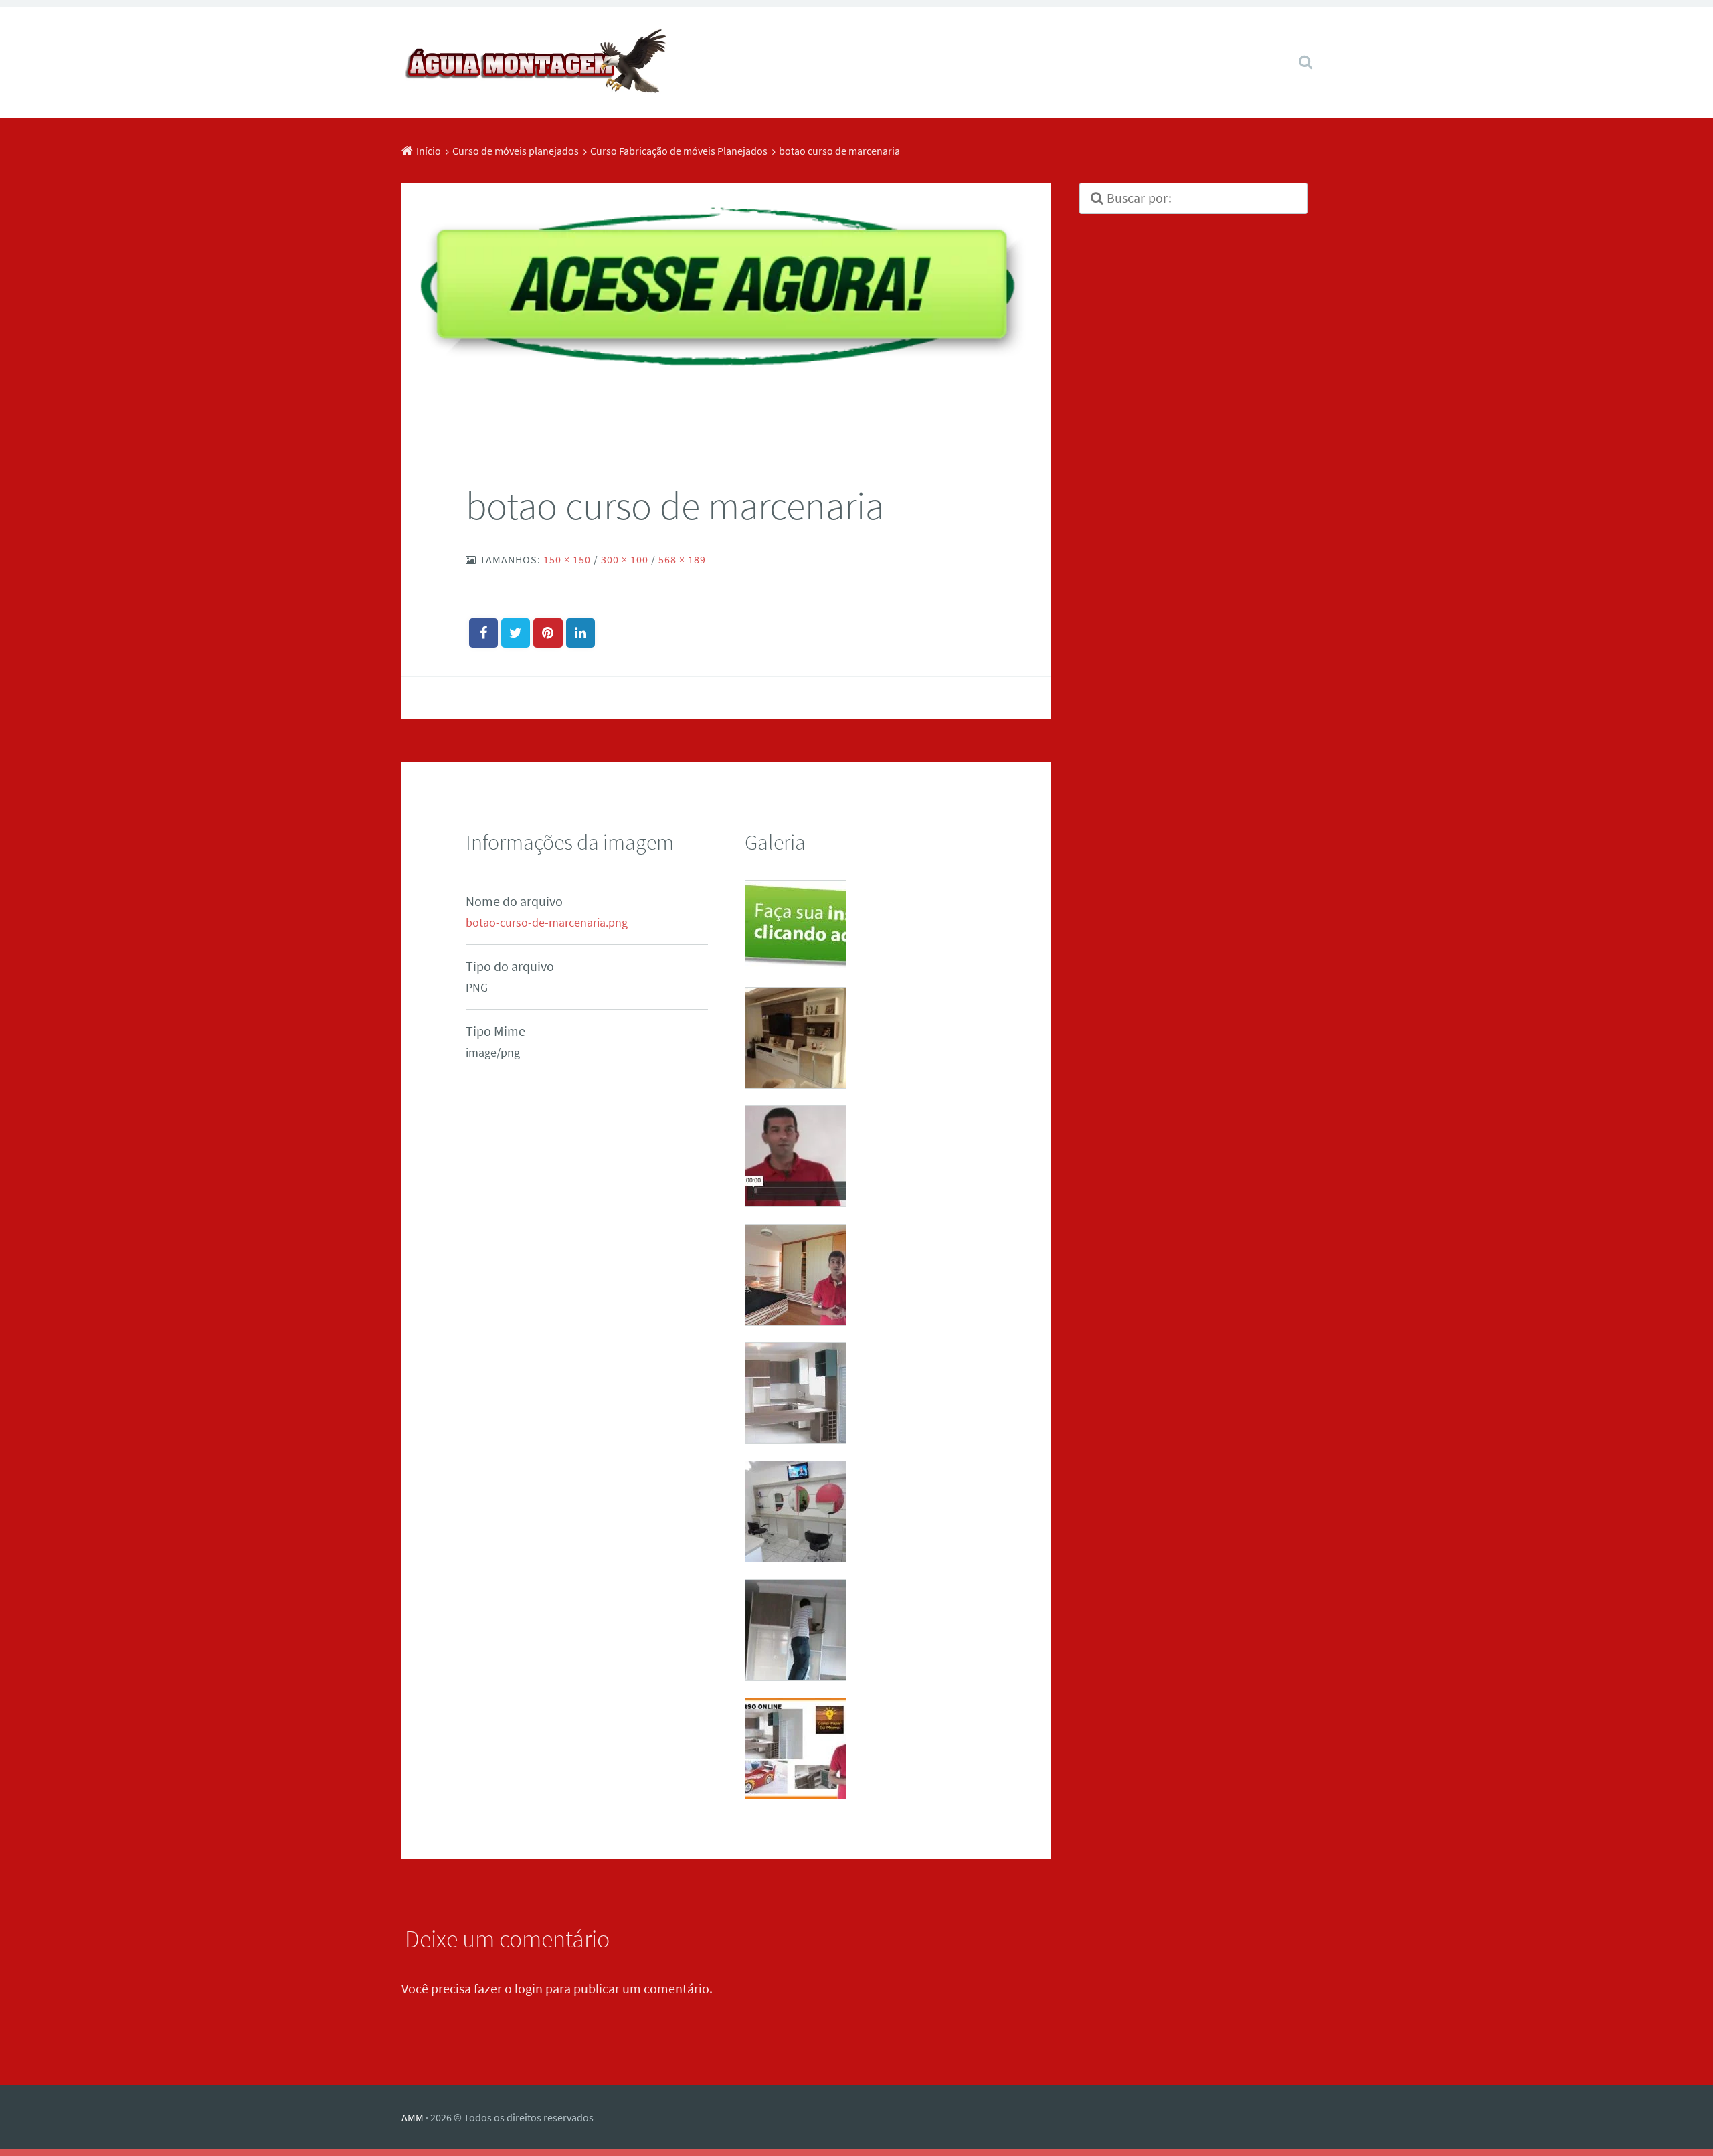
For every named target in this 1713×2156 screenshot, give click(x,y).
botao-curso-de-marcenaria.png (547, 923)
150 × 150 (567, 559)
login (529, 1988)
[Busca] (1293, 45)
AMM (413, 2117)
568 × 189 (682, 559)
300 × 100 (625, 559)
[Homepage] (535, 63)
